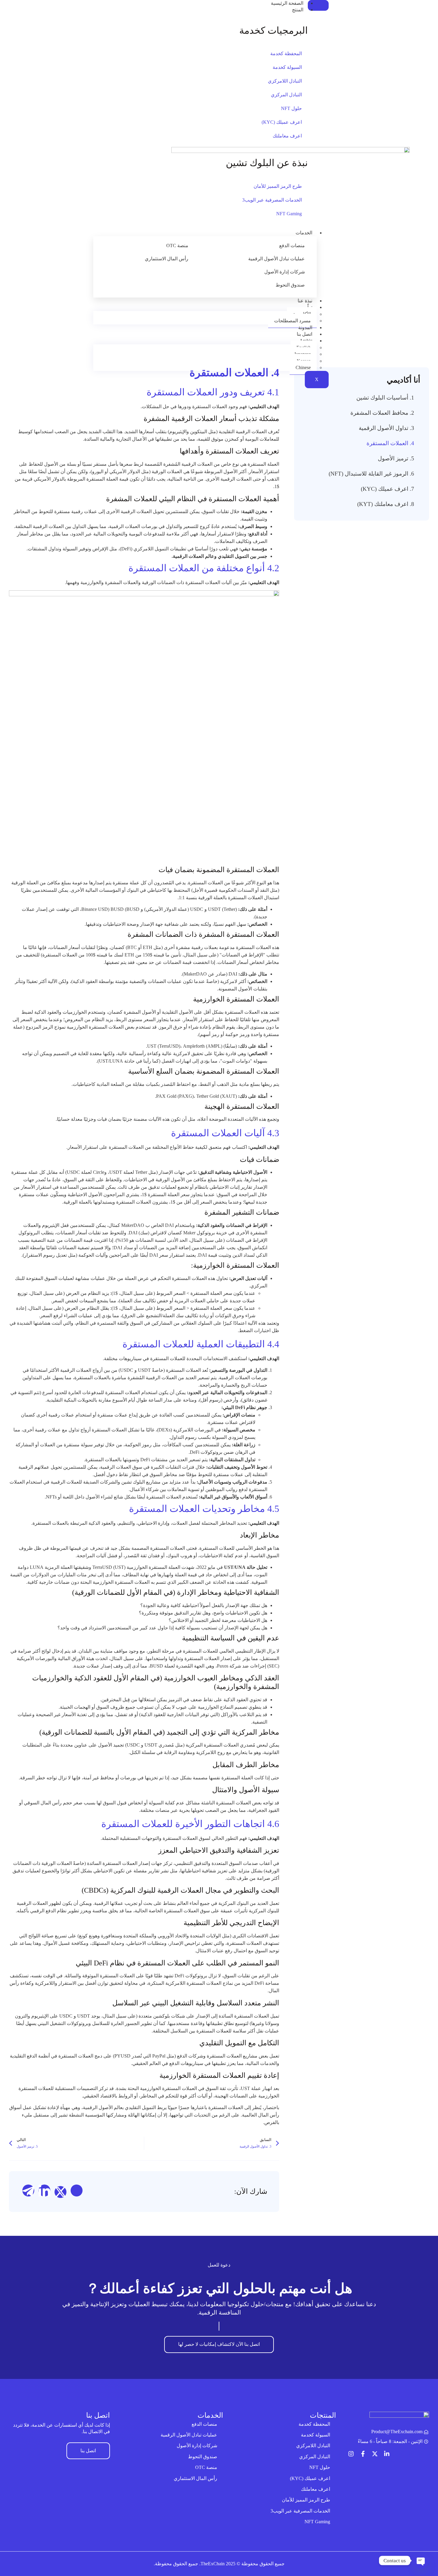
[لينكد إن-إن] (387, 2454)
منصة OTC (177, 246)
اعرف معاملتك (287, 136)
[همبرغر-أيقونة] (318, 5)
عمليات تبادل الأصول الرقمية (277, 259)
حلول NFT (291, 108)
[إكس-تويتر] (375, 2454)
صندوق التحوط (290, 285)
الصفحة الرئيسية (287, 3)
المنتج (298, 10)
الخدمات (304, 233)
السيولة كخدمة (287, 67)
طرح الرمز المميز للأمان (278, 186)
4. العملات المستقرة (390, 443)
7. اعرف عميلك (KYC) (387, 489)
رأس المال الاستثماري (167, 259)
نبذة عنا (305, 301)
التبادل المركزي (286, 95)
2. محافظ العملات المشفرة (382, 413)
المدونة (305, 328)
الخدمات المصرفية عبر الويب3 (272, 200)
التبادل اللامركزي (285, 81)
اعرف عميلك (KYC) (282, 122)
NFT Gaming (289, 214)
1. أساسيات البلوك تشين (385, 398)
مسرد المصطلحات (292, 321)
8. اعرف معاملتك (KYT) (386, 504)
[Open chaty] (421, 2560)
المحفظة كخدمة (286, 54)
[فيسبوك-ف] (363, 2454)
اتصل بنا (305, 334)
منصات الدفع (292, 246)
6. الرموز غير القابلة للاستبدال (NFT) (371, 474)
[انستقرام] (351, 2454)
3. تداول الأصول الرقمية (386, 428)
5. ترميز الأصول (396, 458)
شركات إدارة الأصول (285, 272)
